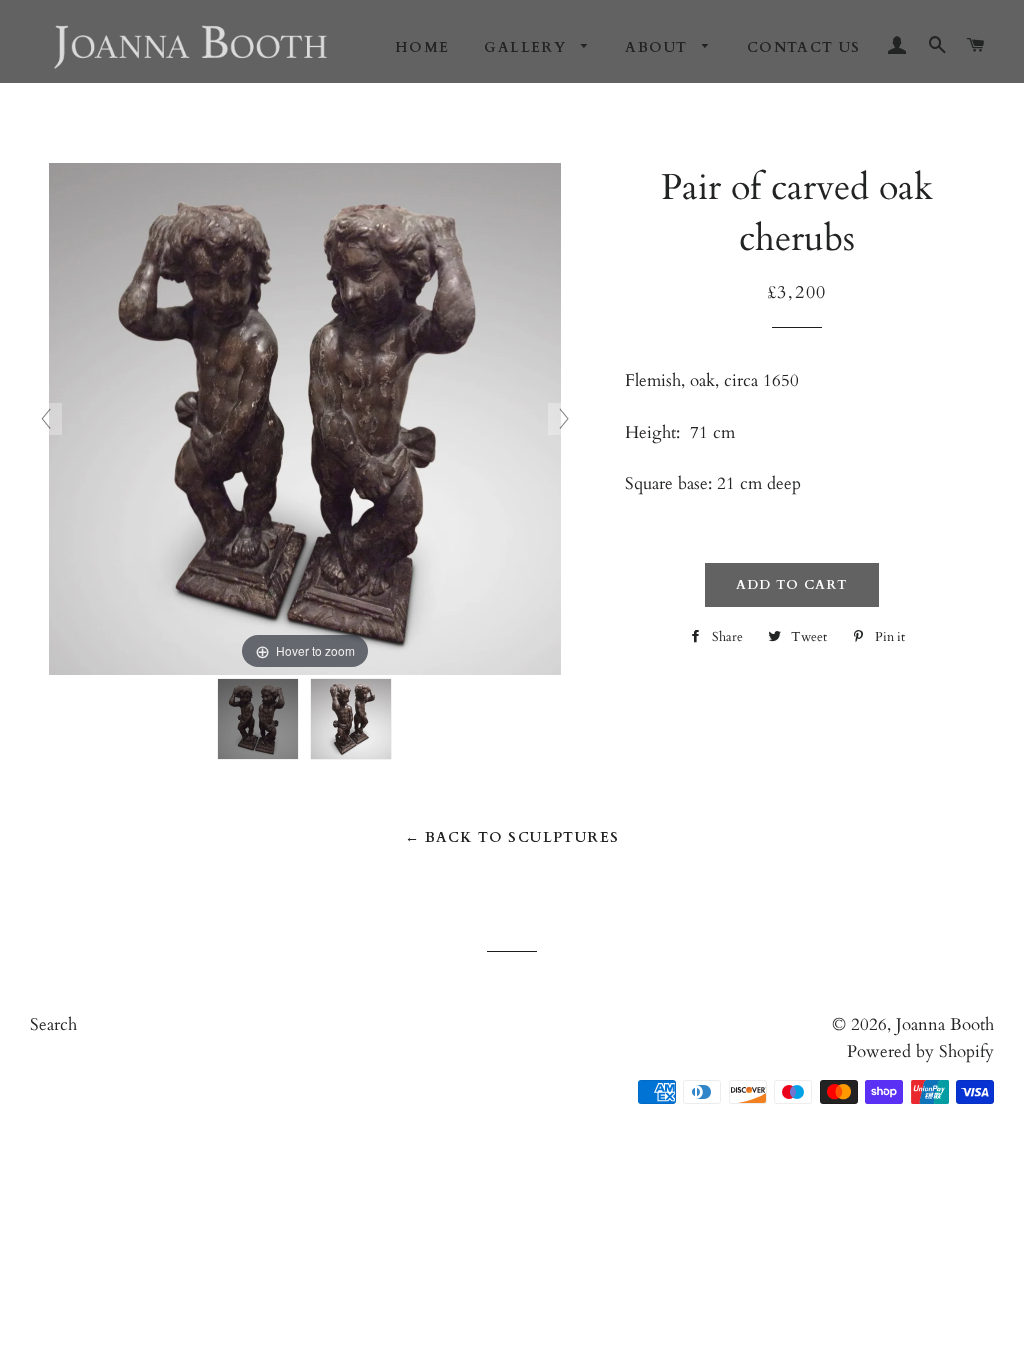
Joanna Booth (945, 1024)
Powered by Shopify (920, 1051)
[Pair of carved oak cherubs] (258, 719)
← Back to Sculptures (512, 837)
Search (53, 1024)
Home (422, 47)
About (658, 47)
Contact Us (804, 47)
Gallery (527, 47)
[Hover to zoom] (305, 417)
